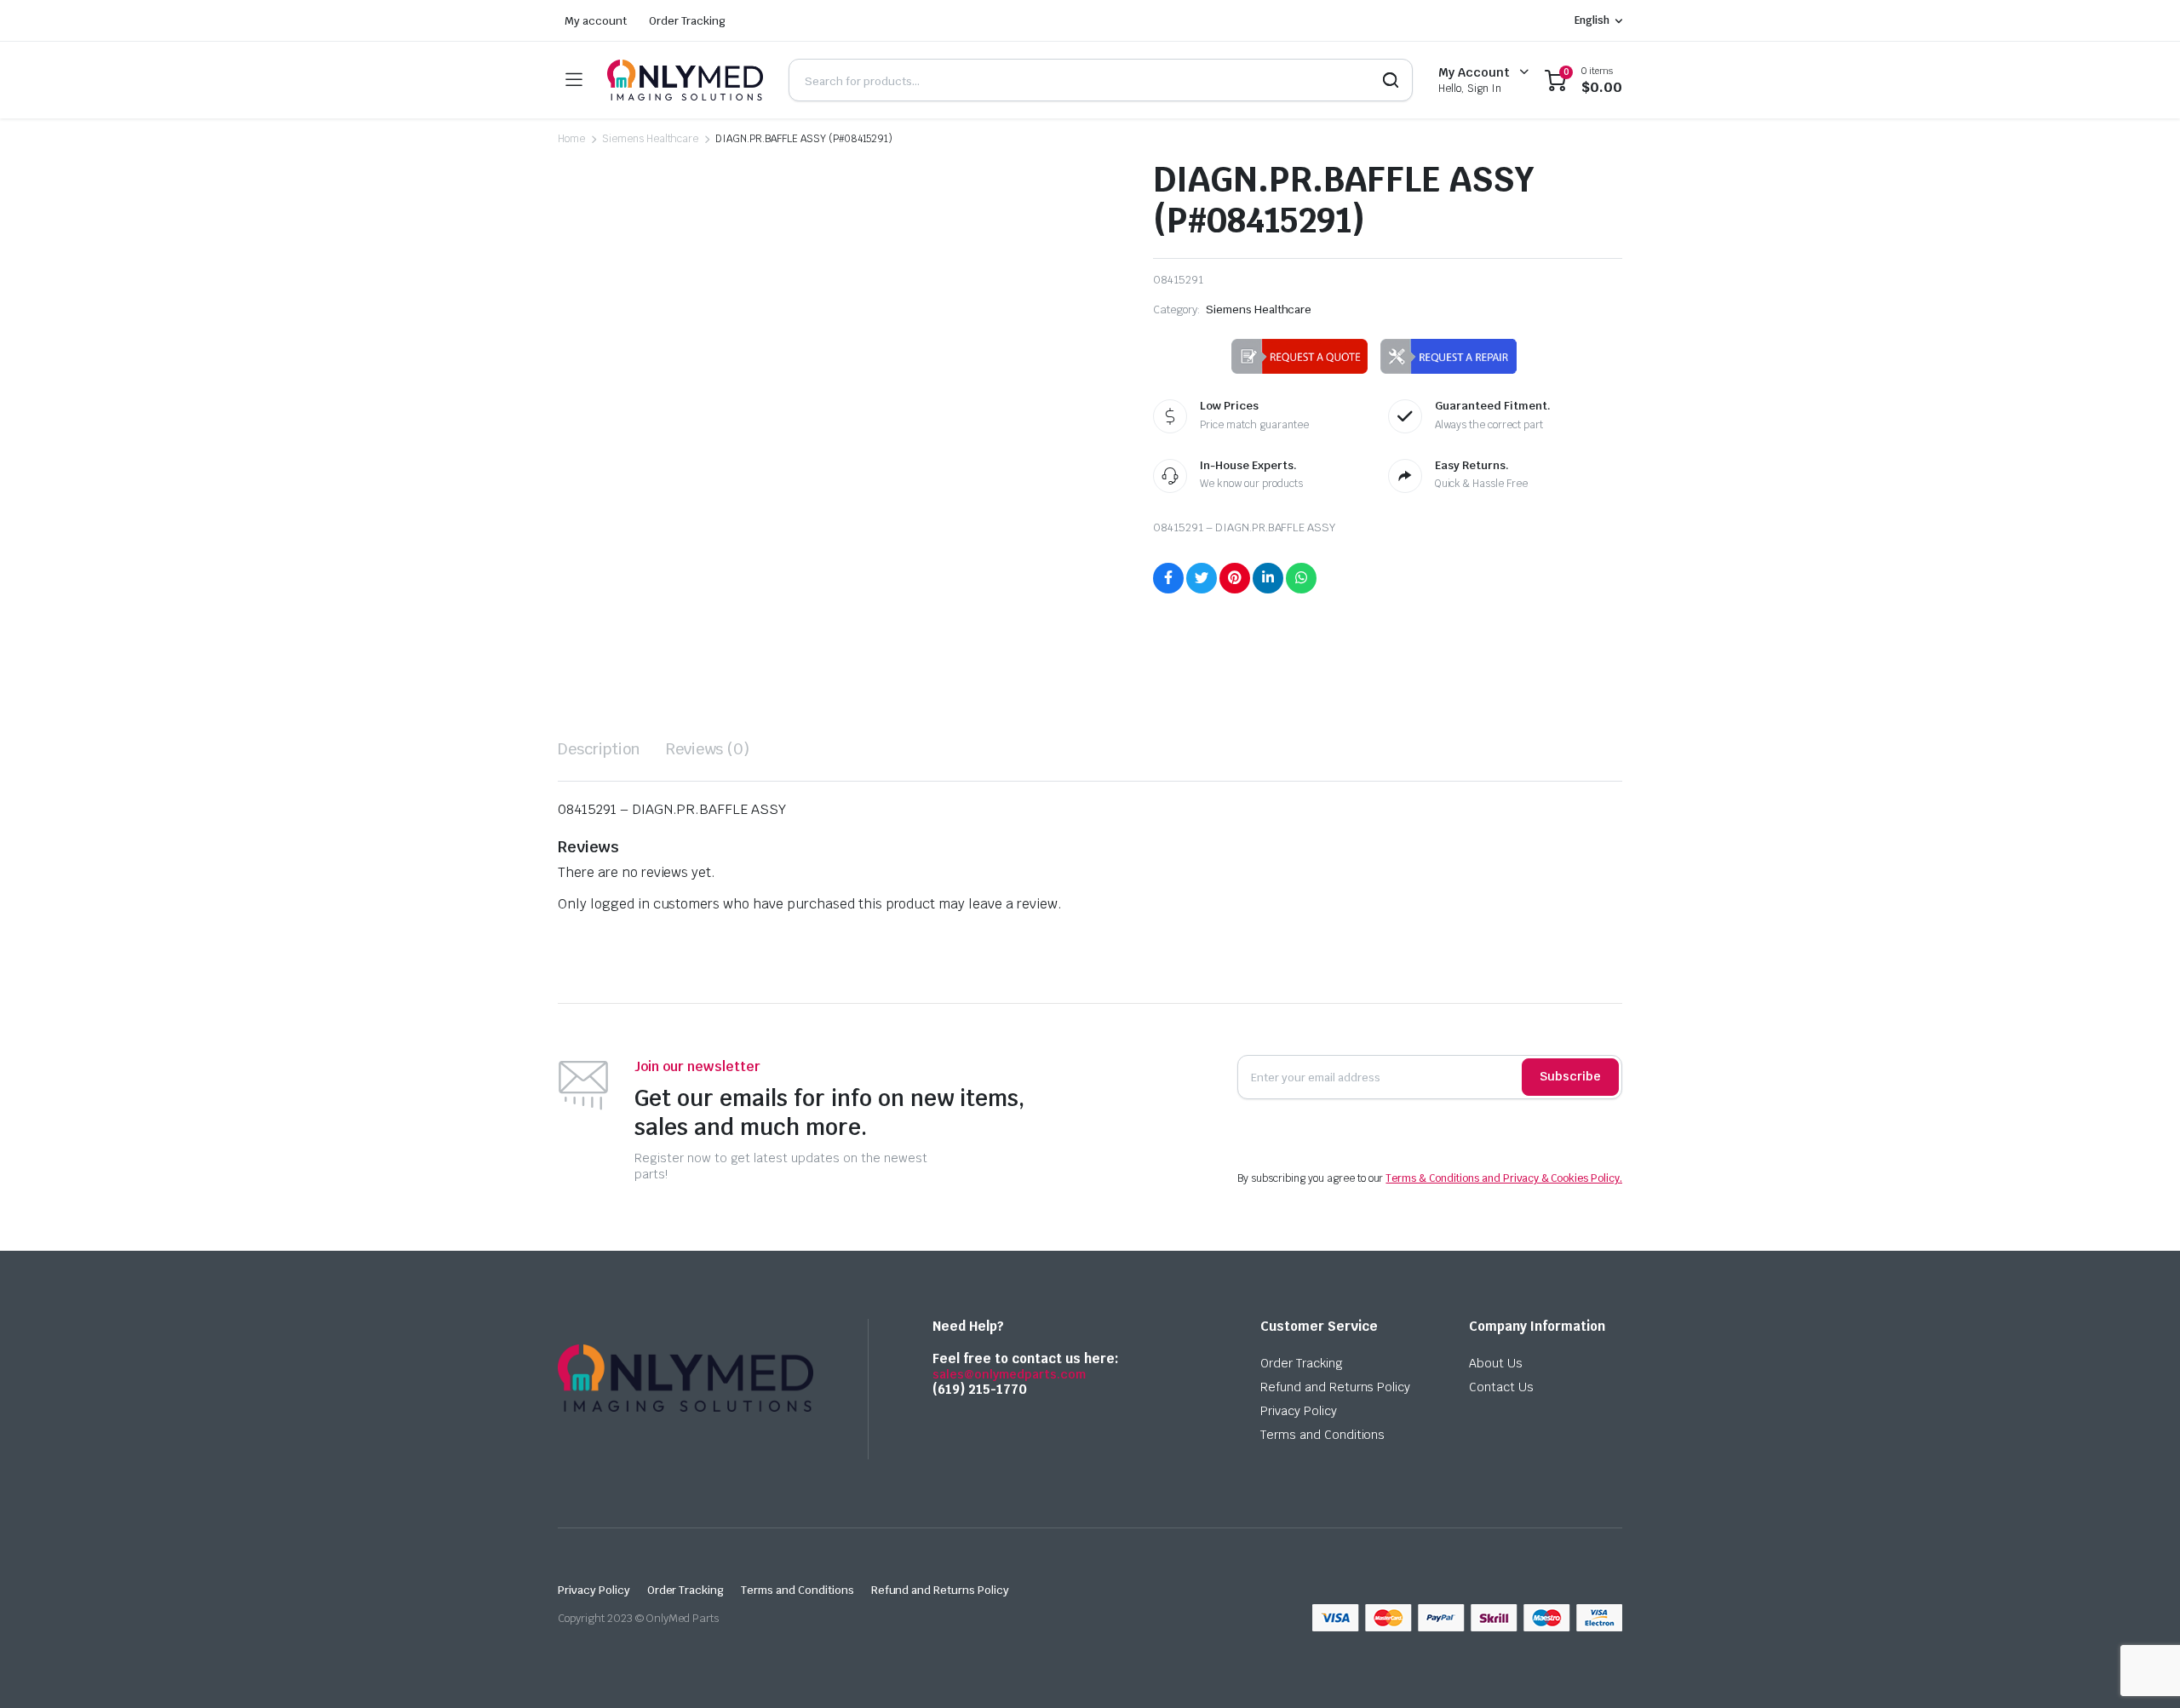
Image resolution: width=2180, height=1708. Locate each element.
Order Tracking (688, 21)
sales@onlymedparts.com (1009, 1374)
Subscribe (1570, 1076)
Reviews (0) (708, 749)
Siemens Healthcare (650, 139)
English (1592, 20)
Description (599, 749)
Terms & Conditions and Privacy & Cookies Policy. (1504, 1178)
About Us (1496, 1363)
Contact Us (1501, 1387)
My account (596, 21)
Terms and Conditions (1322, 1435)
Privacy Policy (1299, 1411)
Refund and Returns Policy (1335, 1387)
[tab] (599, 749)
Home (571, 139)
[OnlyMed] (685, 80)
